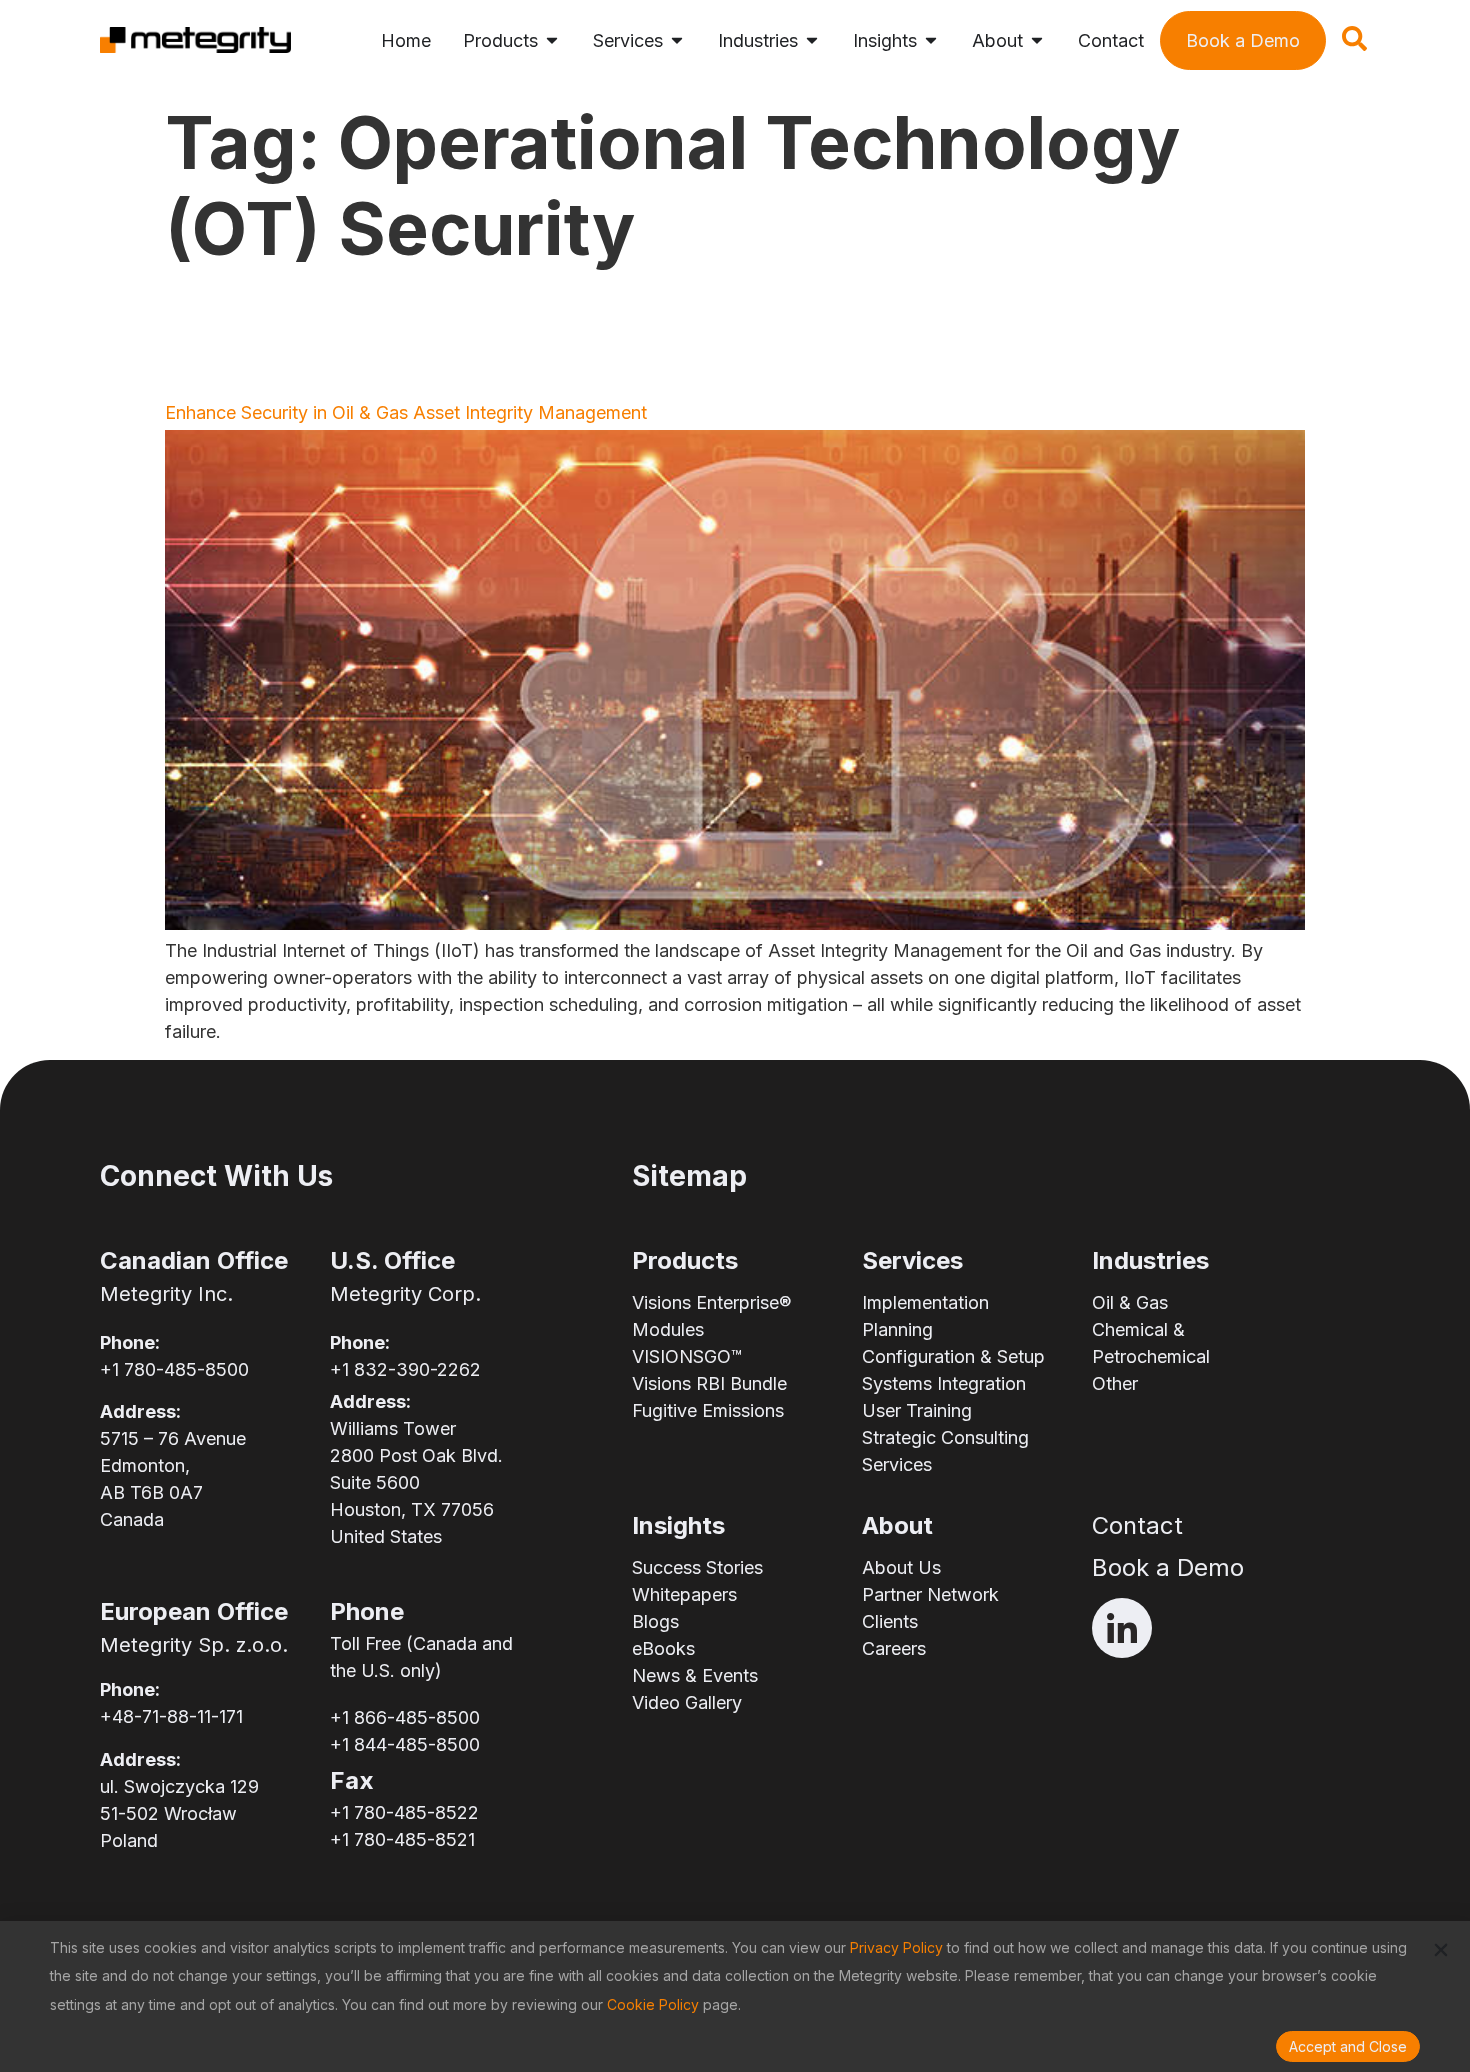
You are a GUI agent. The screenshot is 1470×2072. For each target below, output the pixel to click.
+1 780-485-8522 (404, 1812)
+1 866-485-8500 (405, 1717)
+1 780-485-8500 (174, 1369)
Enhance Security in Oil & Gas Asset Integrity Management (406, 412)
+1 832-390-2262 (405, 1369)
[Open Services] (677, 40)
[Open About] (1037, 40)
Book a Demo (1168, 1567)
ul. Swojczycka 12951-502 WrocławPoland (179, 1813)
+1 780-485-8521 (402, 1839)
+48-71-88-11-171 (171, 1716)
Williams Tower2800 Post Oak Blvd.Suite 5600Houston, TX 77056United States (416, 1482)
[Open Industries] (812, 40)
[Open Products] (552, 40)
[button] (1355, 45)
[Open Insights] (931, 40)
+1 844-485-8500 (405, 1744)
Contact (1137, 1525)
